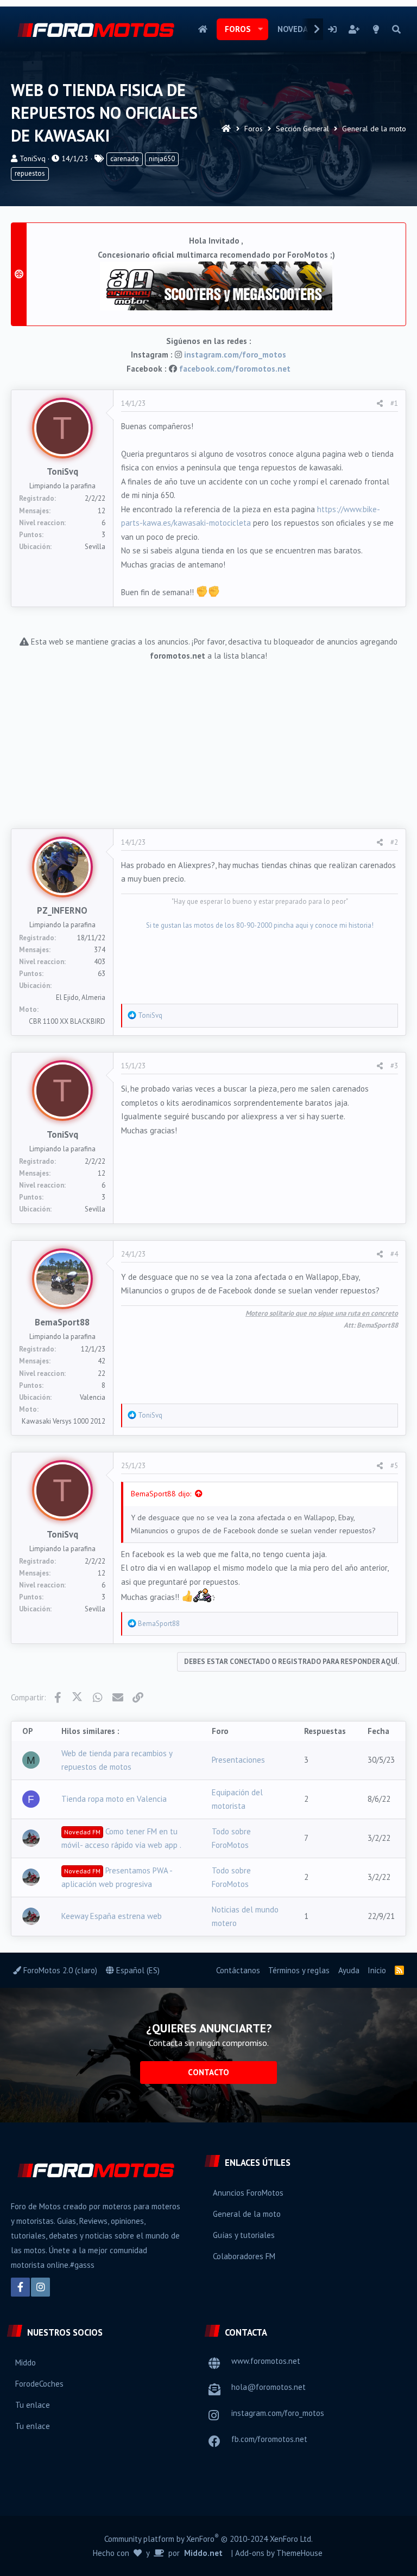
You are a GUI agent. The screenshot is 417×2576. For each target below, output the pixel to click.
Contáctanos (238, 1970)
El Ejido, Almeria (81, 997)
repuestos (30, 173)
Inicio (203, 29)
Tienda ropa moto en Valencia (114, 1799)
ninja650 (162, 159)
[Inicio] (226, 129)
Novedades (300, 29)
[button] (261, 29)
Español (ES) (137, 1970)
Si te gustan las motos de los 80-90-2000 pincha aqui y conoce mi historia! (260, 925)
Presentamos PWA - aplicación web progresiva (117, 1877)
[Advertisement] (208, 738)
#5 (394, 1466)
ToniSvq (33, 158)
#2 (394, 842)
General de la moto (247, 2214)
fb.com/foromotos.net (269, 2439)
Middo (26, 2363)
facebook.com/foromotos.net (235, 369)
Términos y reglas (299, 1970)
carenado (125, 159)
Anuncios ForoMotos (248, 2193)
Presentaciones (238, 1760)
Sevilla (95, 547)
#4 (394, 1254)
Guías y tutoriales (244, 2235)
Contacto (208, 2072)
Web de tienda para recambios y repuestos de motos (117, 1760)
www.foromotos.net (266, 2361)
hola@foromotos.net (268, 2387)
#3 (394, 1066)
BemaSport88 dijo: (161, 1494)
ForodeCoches (39, 2384)
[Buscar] (396, 29)
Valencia (93, 1397)
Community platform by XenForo (208, 2538)
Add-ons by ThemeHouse (279, 2553)
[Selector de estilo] (376, 29)
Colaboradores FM (244, 2256)
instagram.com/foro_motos (235, 355)
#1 (394, 403)
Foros (238, 29)
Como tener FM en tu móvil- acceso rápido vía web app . (121, 1838)
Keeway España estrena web (112, 1916)
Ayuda (349, 1970)
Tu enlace (33, 2405)
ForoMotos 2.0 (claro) (59, 1970)
